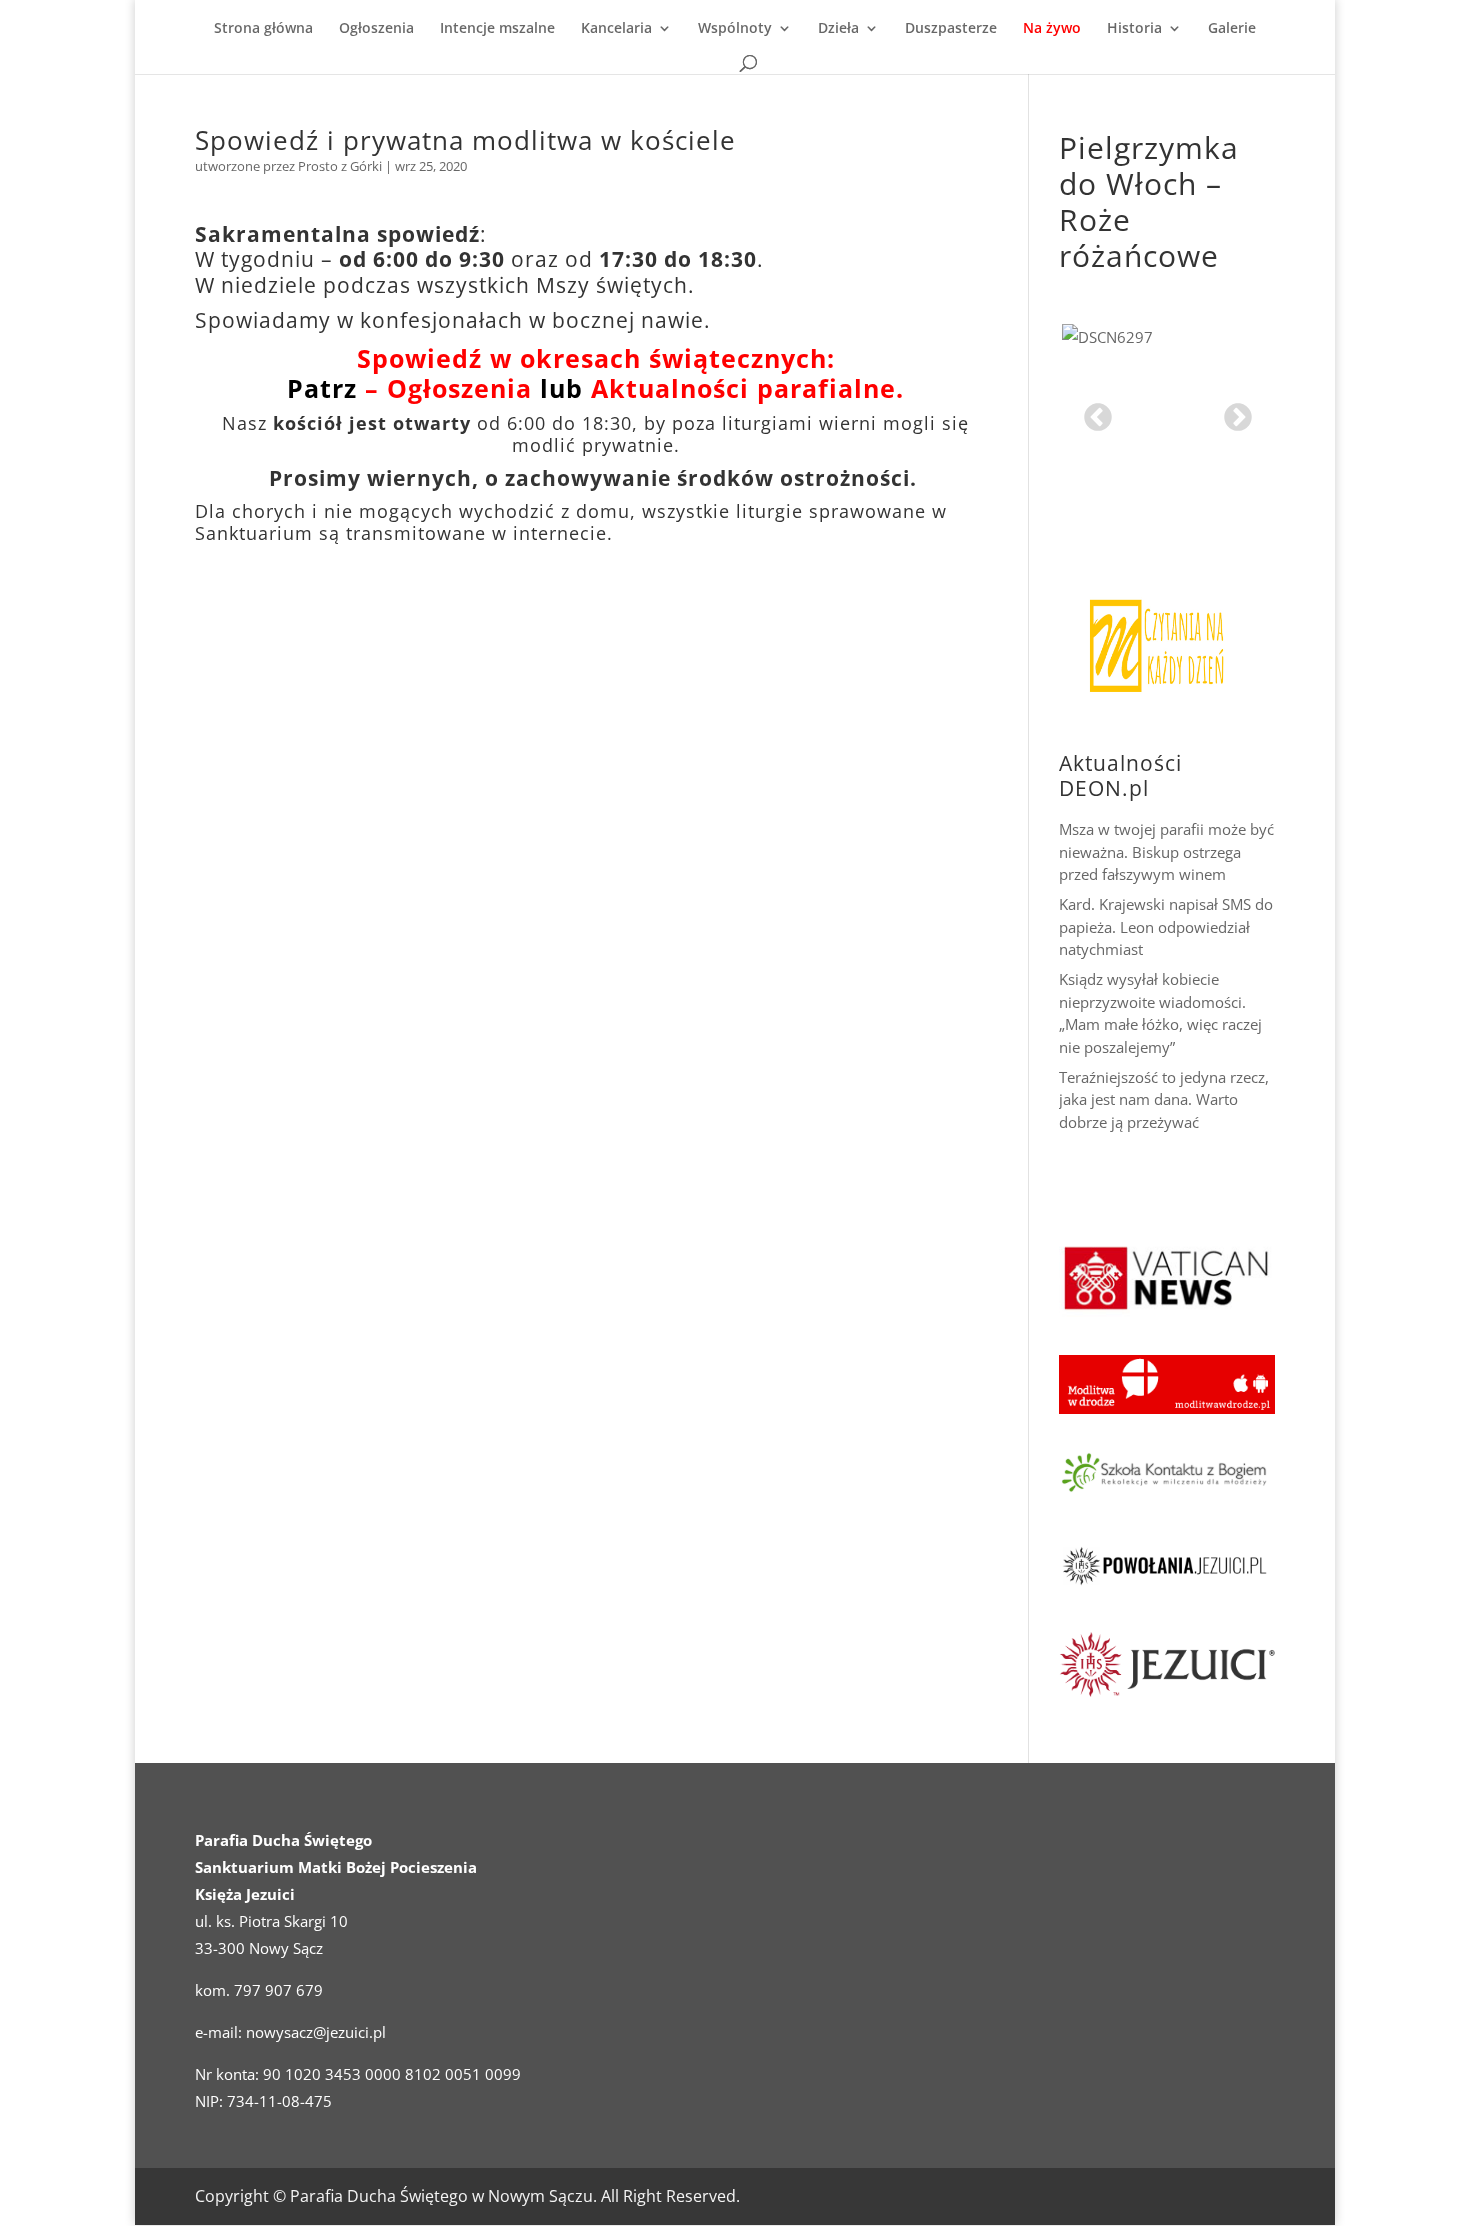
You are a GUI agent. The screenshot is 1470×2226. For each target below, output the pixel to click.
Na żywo (1052, 29)
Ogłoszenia (376, 29)
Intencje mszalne (497, 29)
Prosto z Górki (340, 166)
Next (1232, 412)
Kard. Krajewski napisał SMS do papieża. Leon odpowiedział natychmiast (1166, 919)
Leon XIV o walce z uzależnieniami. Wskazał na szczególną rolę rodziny (1153, 1167)
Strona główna (263, 29)
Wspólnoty (735, 29)
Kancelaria (616, 29)
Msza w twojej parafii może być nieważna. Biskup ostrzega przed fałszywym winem (1166, 844)
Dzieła (838, 29)
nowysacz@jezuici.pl (316, 2032)
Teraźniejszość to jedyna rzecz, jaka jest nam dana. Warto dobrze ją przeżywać (1164, 1092)
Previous (1092, 412)
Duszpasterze (951, 29)
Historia (1134, 29)
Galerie (1232, 29)
